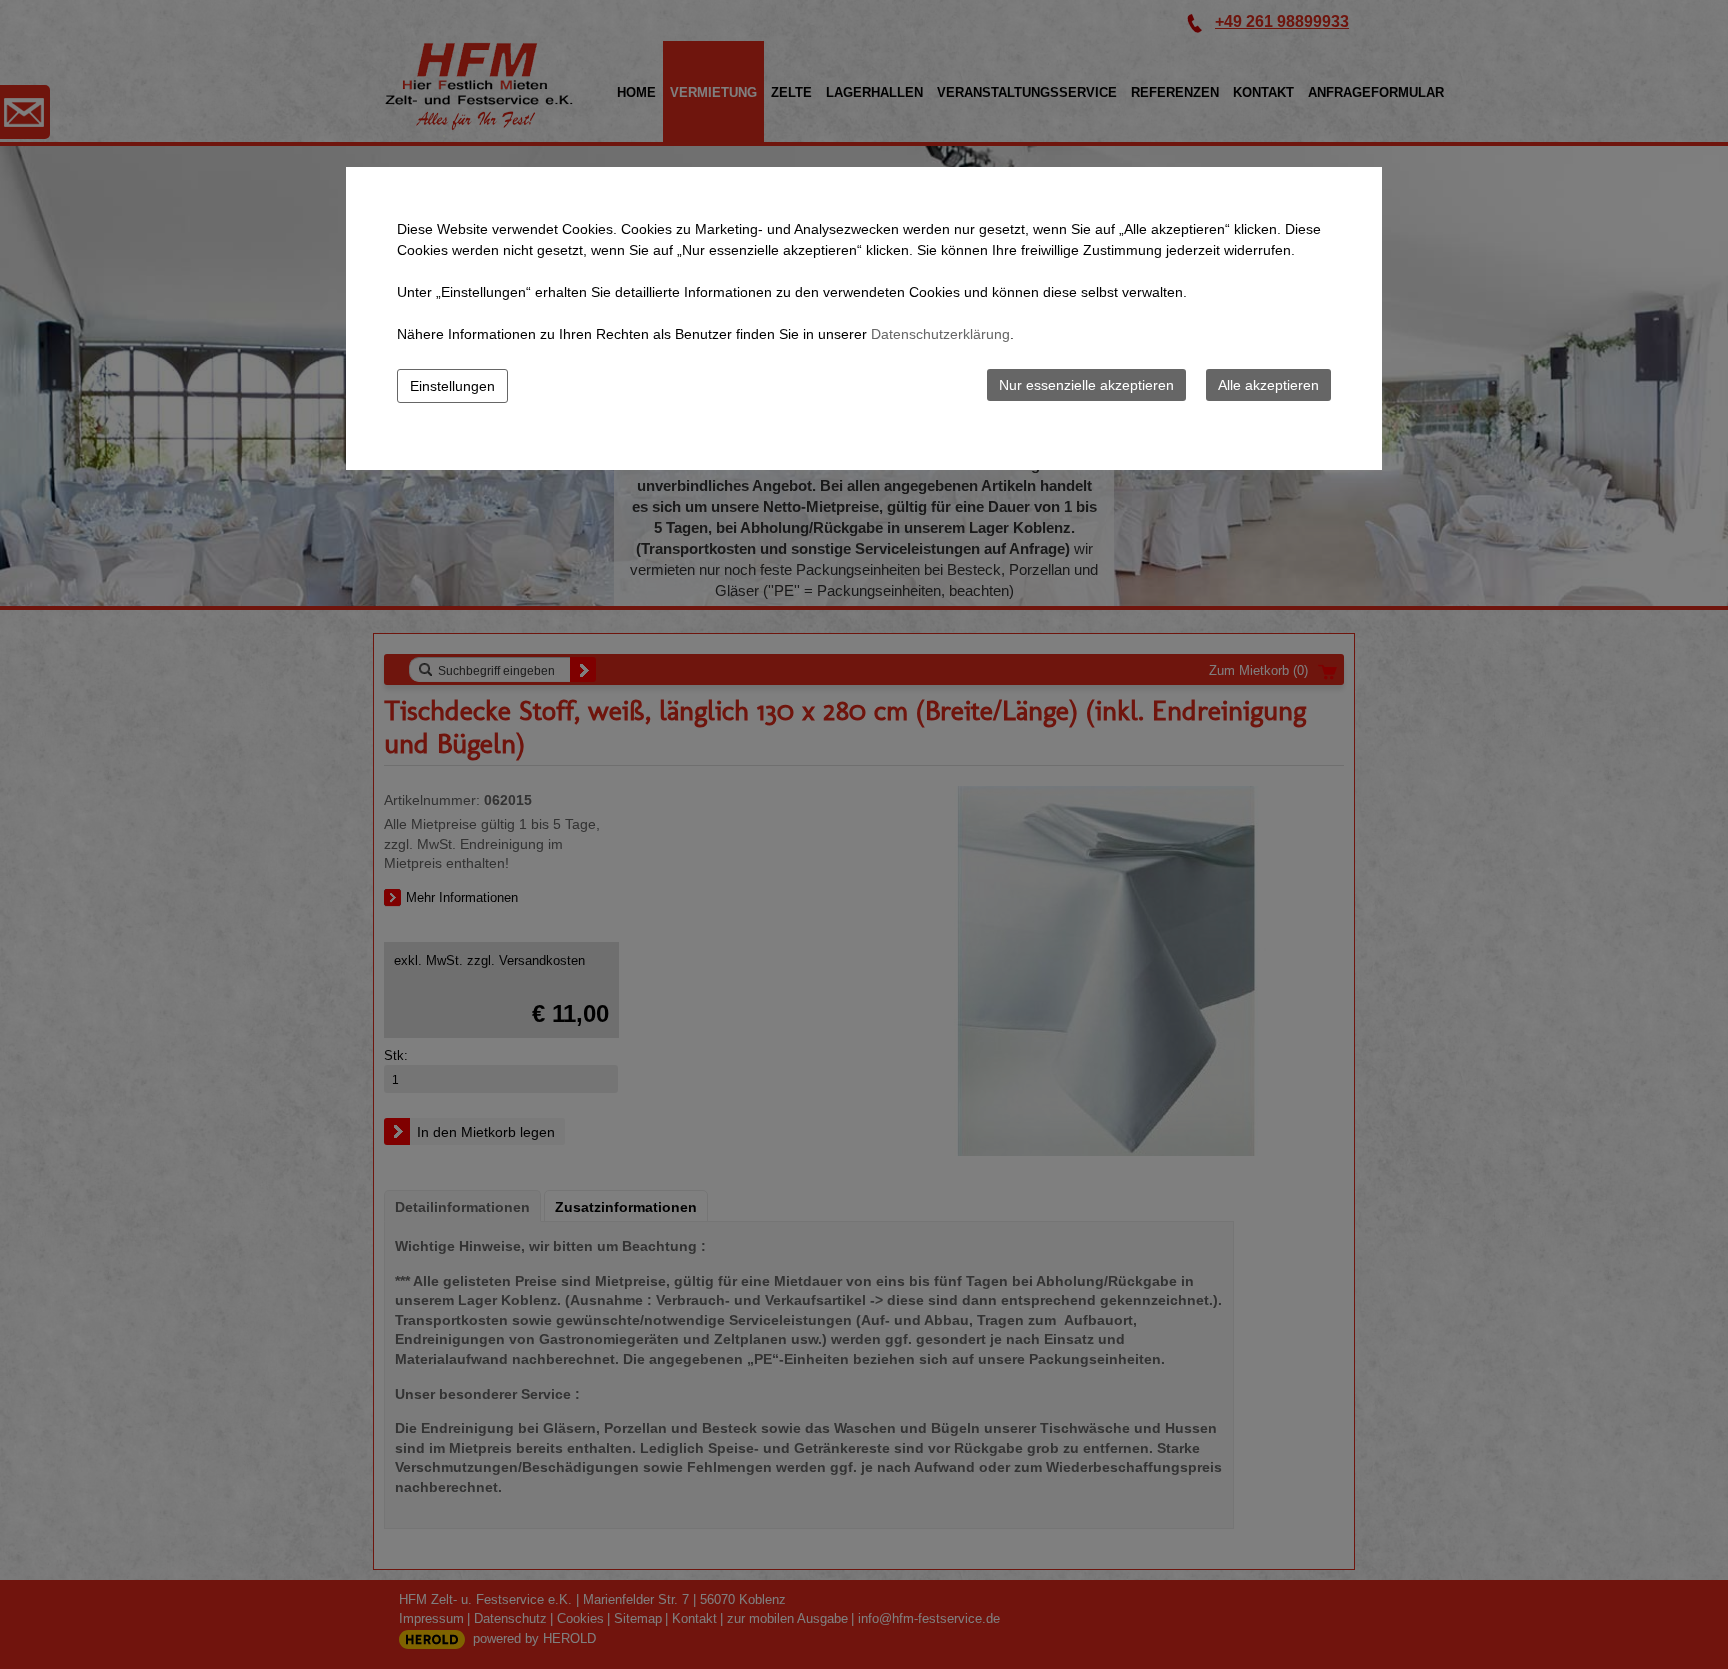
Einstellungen (452, 386)
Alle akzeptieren (1268, 385)
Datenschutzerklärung (940, 334)
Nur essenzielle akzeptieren (1086, 385)
